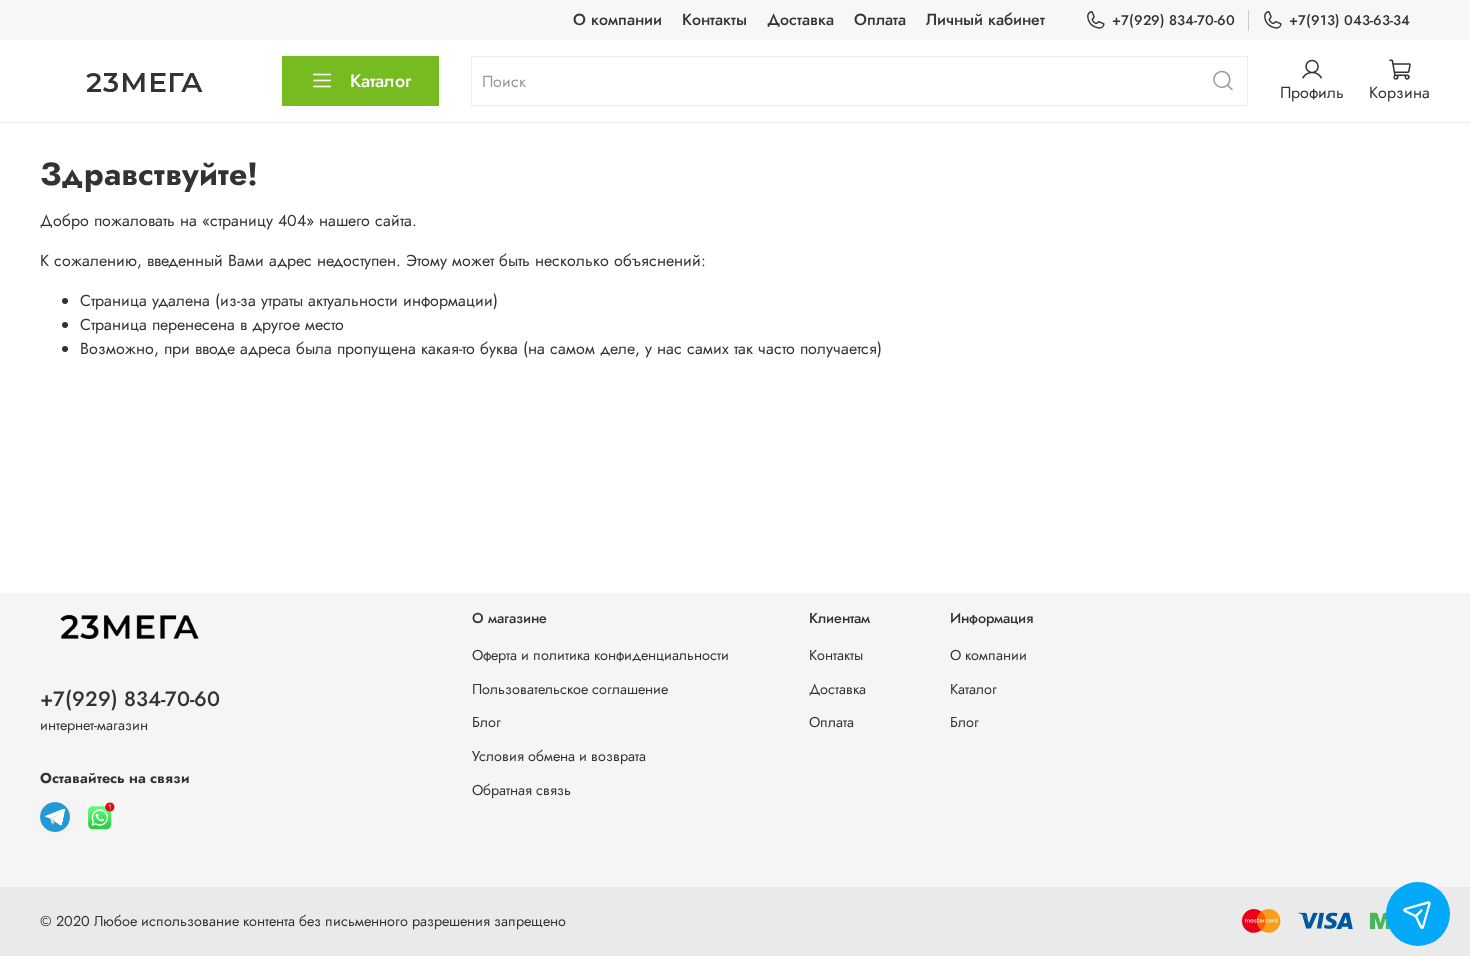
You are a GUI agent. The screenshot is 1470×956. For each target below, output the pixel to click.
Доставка (800, 19)
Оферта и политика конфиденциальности (600, 655)
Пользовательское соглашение (570, 689)
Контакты (714, 19)
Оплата (880, 19)
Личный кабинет (985, 19)
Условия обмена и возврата (559, 756)
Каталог (380, 81)
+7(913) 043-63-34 (1349, 20)
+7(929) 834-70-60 (1173, 20)
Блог (486, 722)
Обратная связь (521, 790)
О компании (617, 19)
